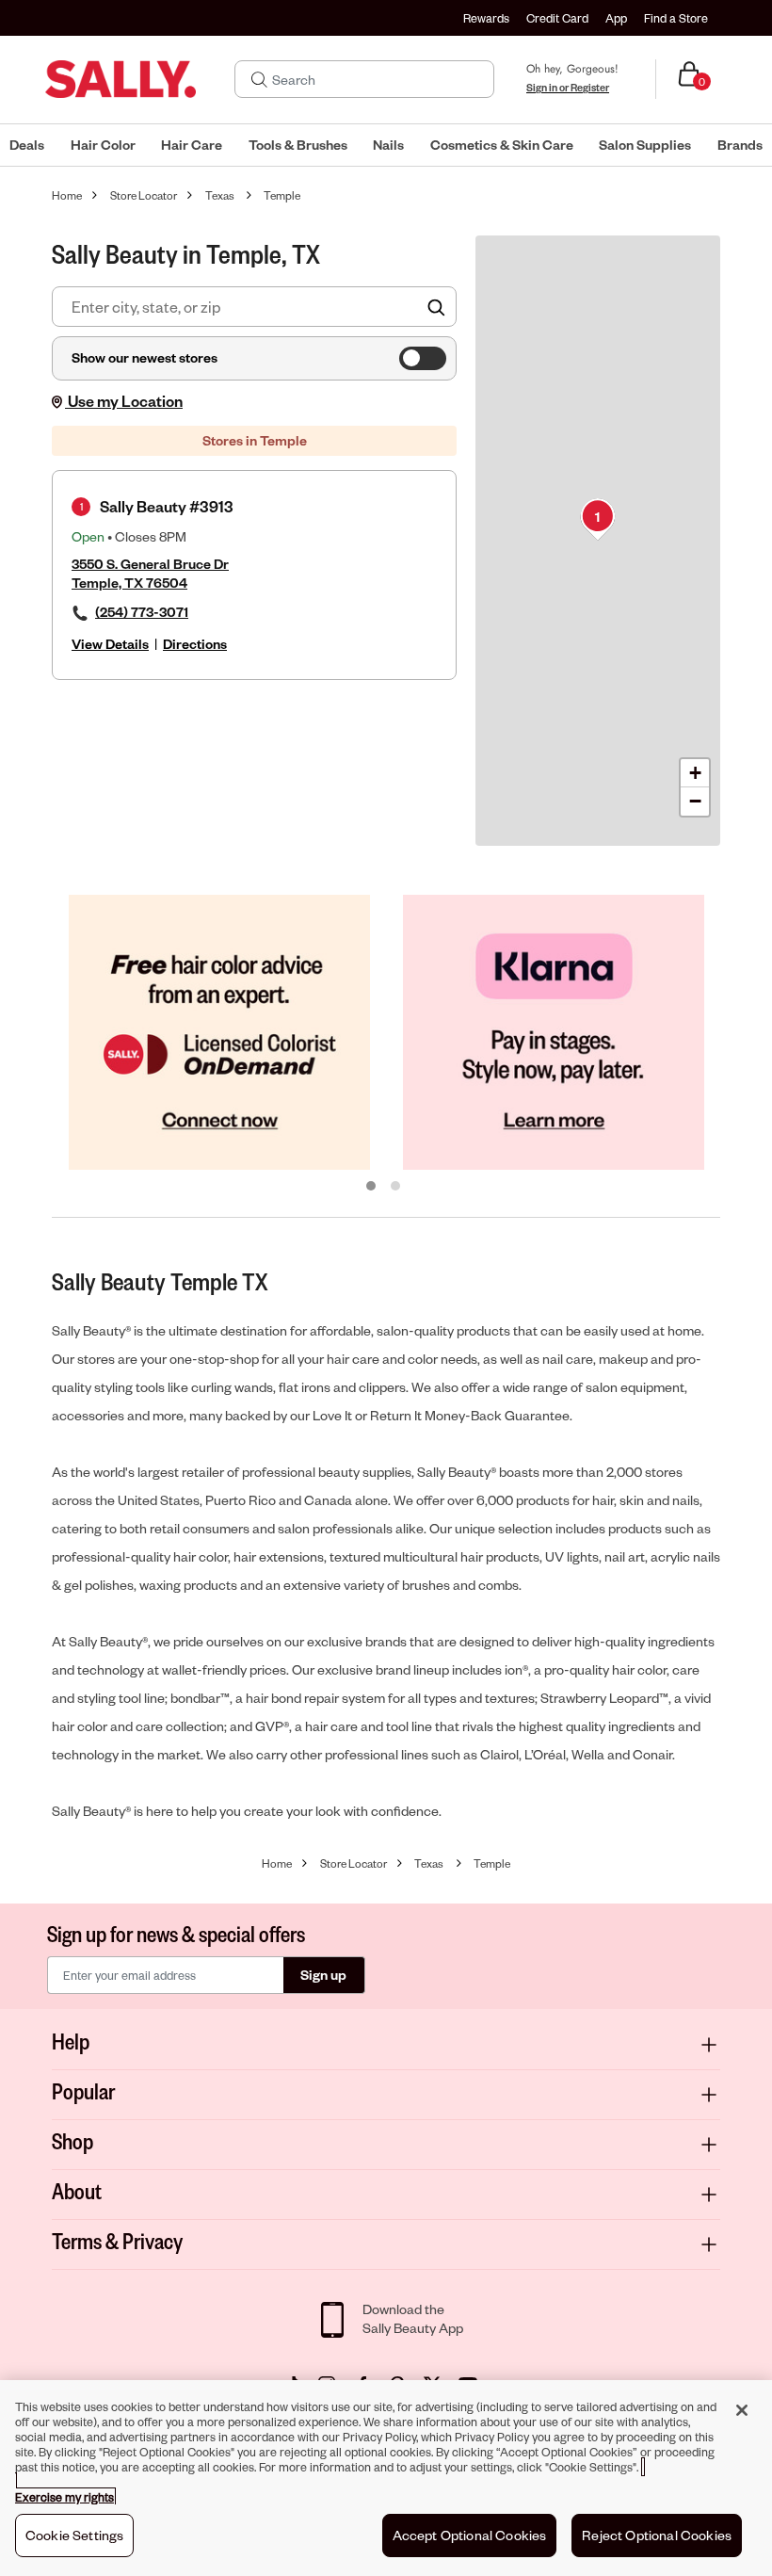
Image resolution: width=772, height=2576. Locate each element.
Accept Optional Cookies (470, 2535)
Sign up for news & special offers (176, 1933)
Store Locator (144, 195)
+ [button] (695, 773)
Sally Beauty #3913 (167, 506)
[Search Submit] (259, 79)
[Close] (742, 2410)
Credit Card (557, 18)
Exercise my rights (64, 2497)
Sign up (323, 1975)
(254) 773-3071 (142, 612)
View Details (110, 644)
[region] (386, 2478)
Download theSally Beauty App (413, 2318)
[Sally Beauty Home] (121, 79)
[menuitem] (27, 145)
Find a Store (676, 18)
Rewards (486, 18)
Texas (220, 195)
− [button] (695, 801)
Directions (195, 644)
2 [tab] (396, 1187)
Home (67, 195)
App (616, 18)
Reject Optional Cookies (657, 2535)
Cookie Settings (74, 2535)
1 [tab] (372, 1187)
